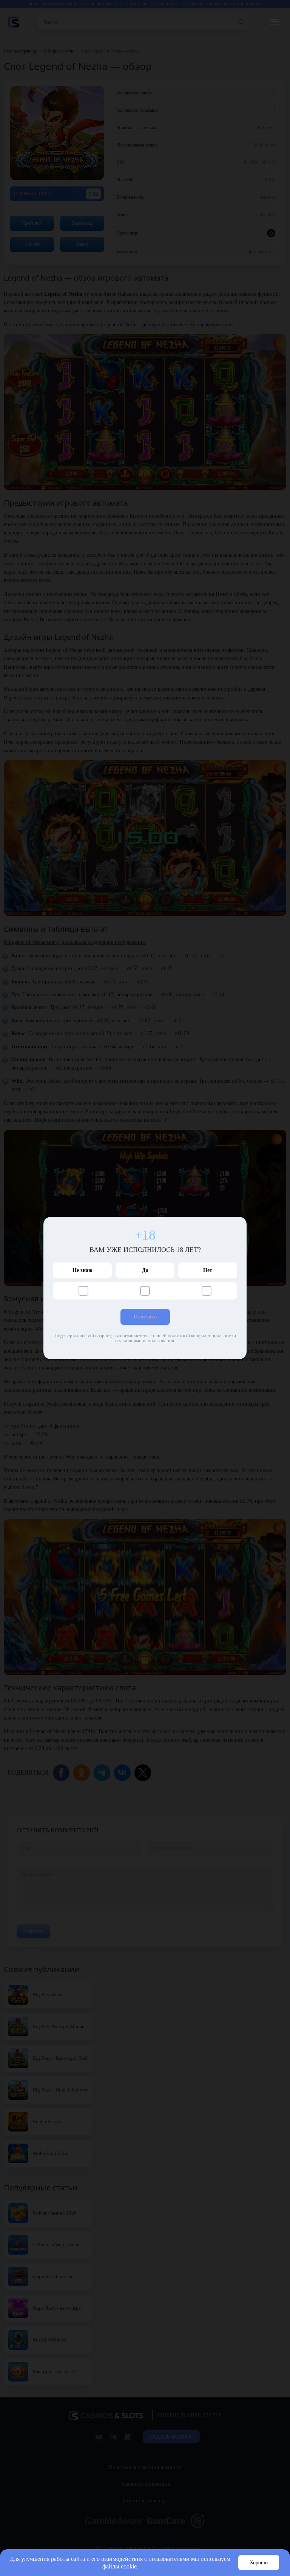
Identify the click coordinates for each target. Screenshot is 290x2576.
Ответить (145, 1317)
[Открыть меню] (274, 22)
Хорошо (259, 2563)
